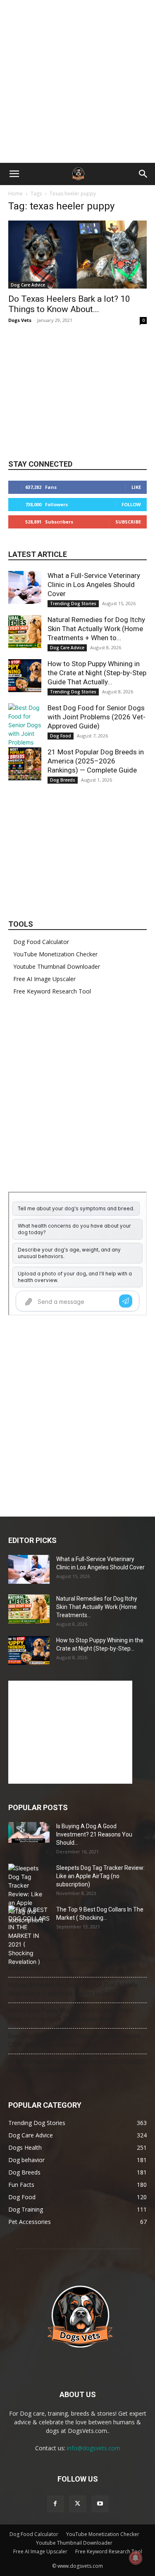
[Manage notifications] (136, 2558)
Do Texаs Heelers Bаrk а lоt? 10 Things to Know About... (69, 304)
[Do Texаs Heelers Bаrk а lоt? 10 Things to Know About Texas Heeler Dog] (77, 255)
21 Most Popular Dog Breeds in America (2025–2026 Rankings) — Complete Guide (96, 761)
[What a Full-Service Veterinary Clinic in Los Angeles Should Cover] (25, 587)
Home (15, 194)
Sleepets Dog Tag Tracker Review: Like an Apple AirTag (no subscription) (100, 1876)
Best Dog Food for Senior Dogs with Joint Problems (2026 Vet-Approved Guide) (97, 717)
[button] (14, 174)
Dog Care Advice (28, 285)
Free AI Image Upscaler (44, 979)
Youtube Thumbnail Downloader (57, 966)
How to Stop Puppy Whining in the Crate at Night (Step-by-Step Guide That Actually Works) (70, 2015)
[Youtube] (100, 2504)
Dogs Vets (20, 320)
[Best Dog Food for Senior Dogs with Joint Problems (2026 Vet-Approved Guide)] (25, 738)
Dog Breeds (63, 780)
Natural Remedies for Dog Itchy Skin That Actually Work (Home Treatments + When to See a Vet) (73, 1989)
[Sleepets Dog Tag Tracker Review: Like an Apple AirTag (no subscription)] (29, 1894)
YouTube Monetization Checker (55, 954)
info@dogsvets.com (94, 2448)
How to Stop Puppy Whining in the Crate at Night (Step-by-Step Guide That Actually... (97, 673)
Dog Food (61, 736)
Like (136, 487)
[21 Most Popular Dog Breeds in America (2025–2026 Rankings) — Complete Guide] (25, 764)
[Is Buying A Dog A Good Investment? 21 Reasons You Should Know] (29, 1832)
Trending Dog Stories (73, 603)
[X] (78, 2504)
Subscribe (128, 522)
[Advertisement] (77, 81)
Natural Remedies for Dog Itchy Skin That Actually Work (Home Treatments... (97, 1607)
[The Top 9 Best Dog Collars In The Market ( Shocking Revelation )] (29, 1936)
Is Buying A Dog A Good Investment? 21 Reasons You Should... (94, 1834)
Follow (131, 504)
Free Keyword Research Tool (52, 991)
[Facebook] (55, 2504)
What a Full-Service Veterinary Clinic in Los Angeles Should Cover (94, 585)
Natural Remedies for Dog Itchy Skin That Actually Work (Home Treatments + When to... (96, 629)
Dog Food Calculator (41, 942)
